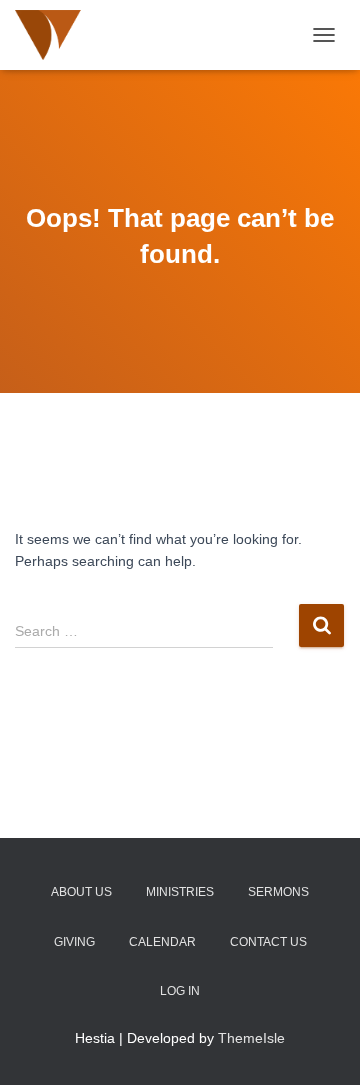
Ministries (180, 892)
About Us (81, 892)
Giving (74, 942)
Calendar (162, 942)
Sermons (278, 892)
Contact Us (268, 942)
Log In (180, 991)
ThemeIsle (251, 1038)
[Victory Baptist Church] (132, 35)
